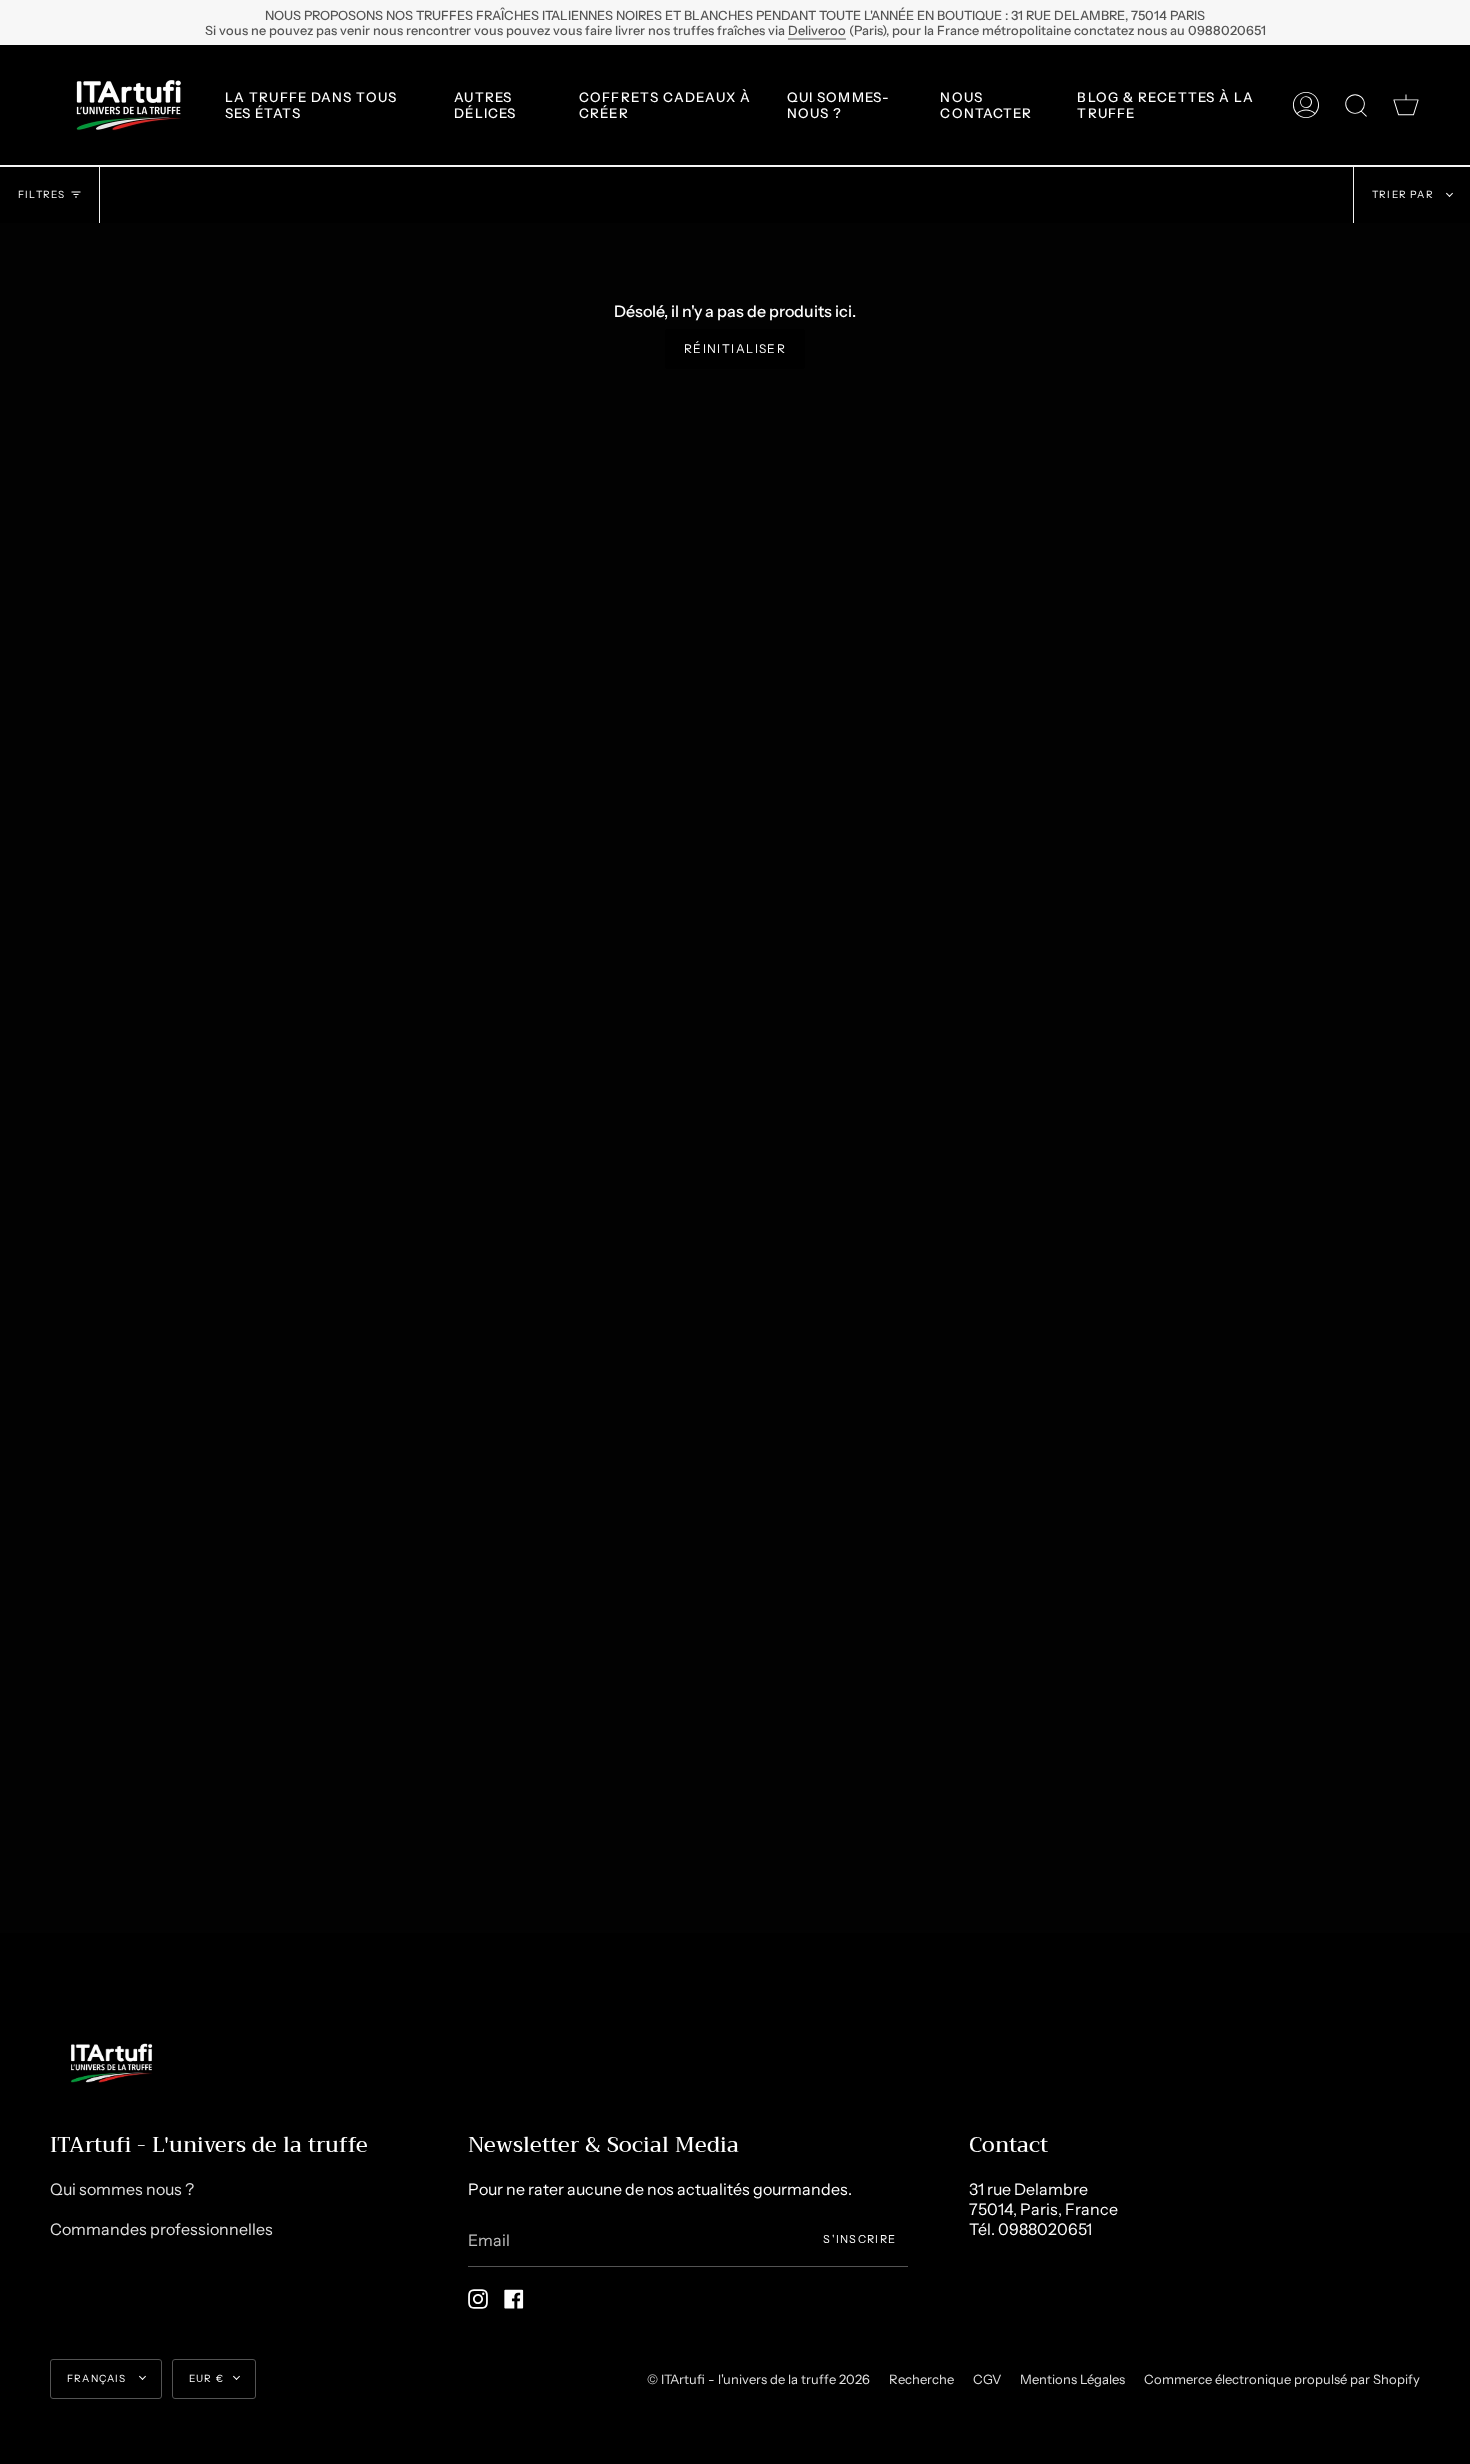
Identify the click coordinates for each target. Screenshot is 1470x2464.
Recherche (921, 2379)
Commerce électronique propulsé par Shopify (1282, 2379)
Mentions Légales (1072, 2379)
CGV (987, 2379)
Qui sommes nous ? (122, 2189)
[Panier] (1406, 105)
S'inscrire (859, 2239)
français (98, 2378)
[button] (324, 105)
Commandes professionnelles (161, 2229)
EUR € (206, 2378)
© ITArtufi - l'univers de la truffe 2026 (758, 2379)
